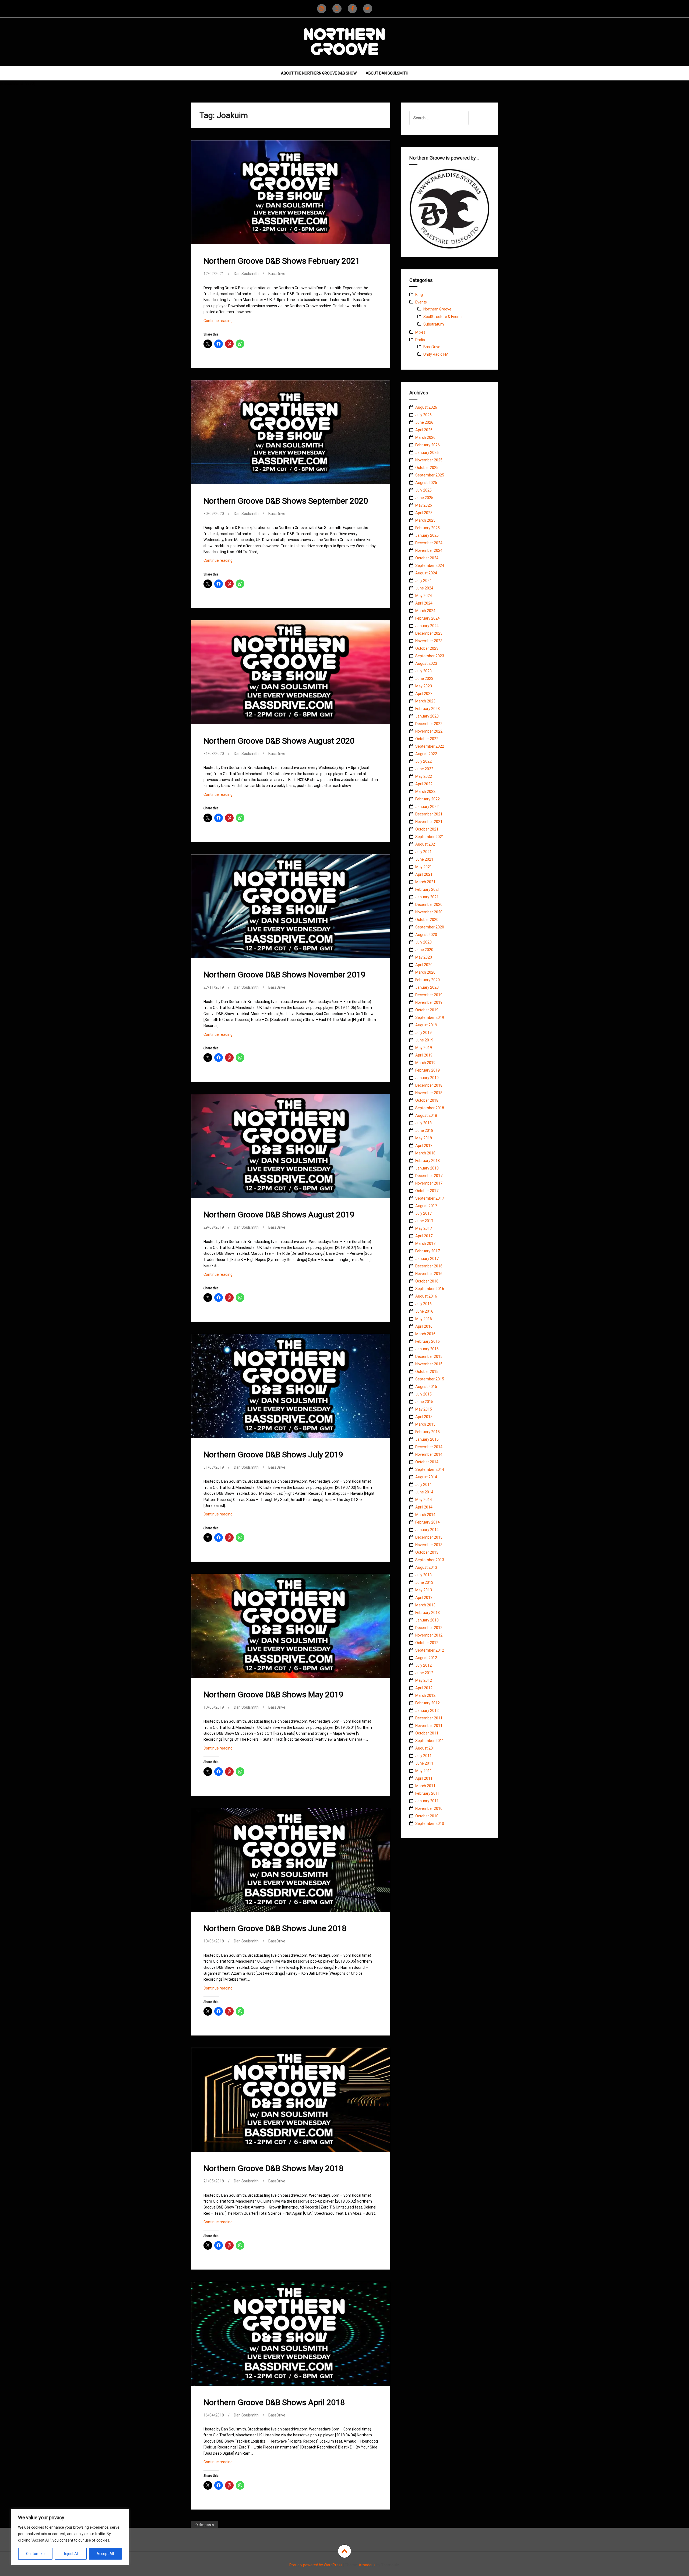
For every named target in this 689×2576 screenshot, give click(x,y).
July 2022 (423, 761)
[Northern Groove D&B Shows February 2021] (290, 196)
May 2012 (424, 1680)
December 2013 (429, 1537)
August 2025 (426, 483)
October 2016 (427, 1281)
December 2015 (429, 1356)
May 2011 (424, 1771)
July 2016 (423, 1304)
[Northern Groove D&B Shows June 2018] (290, 1864)
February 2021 (428, 889)
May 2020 (424, 957)
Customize (35, 2554)
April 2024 (424, 603)
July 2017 (423, 1213)
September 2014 (430, 1469)
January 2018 (427, 1168)
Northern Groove (437, 309)
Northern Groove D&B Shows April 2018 (274, 2402)
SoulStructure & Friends (443, 317)
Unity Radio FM (436, 354)
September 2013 (430, 1560)
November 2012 (429, 1635)
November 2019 (429, 1002)
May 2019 (424, 1048)
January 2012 (427, 1711)
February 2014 (428, 1522)
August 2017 (426, 1206)
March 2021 (425, 882)
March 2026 (425, 437)
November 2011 (429, 1726)
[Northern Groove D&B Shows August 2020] (290, 676)
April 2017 (424, 1236)
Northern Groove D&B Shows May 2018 (273, 2168)
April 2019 (424, 1055)
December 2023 (429, 633)
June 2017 (424, 1221)
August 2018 (426, 1115)
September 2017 (430, 1198)
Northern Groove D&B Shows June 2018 (275, 1928)
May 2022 (424, 776)
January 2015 (427, 1439)
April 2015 (424, 1417)
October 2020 (427, 920)
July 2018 (423, 1123)
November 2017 (429, 1183)
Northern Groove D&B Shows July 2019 (273, 1455)
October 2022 (427, 739)
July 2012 (423, 1665)
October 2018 (427, 1100)
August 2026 (426, 407)
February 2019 (428, 1070)
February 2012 (428, 1703)
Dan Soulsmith (246, 274)
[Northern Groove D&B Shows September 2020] (290, 436)
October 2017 (427, 1191)
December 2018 (429, 1085)
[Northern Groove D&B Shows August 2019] (290, 1150)
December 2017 (429, 1176)
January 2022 (427, 807)
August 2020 (426, 935)
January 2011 (427, 1801)
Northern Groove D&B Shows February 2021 (282, 261)
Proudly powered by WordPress (316, 2565)
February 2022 (428, 799)
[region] (70, 2537)
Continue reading (225, 322)
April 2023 (424, 694)
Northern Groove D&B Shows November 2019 (284, 975)
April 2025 (424, 513)
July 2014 (423, 1485)
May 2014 (424, 1500)
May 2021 (424, 867)
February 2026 (428, 445)
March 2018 (425, 1153)
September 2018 (430, 1108)
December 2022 (429, 724)
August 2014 (426, 1477)
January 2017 (427, 1259)
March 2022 (425, 791)
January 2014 (427, 1530)
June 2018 (424, 1130)
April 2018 (424, 1146)
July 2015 (423, 1394)
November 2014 (429, 1454)
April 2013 (424, 1598)
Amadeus (367, 2565)
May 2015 (424, 1409)
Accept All (105, 2554)
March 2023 (425, 701)
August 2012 (426, 1658)
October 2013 (427, 1552)
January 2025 (427, 535)
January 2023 (427, 716)
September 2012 (430, 1650)
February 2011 (428, 1793)
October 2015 (427, 1372)
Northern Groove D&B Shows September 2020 (286, 501)
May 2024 (424, 596)
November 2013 (429, 1545)
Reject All (71, 2554)
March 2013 (425, 1605)
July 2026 (423, 415)
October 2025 (427, 468)
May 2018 (424, 1138)
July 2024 (423, 581)
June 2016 (424, 1311)
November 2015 (429, 1364)
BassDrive (277, 274)
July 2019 (423, 1033)
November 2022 (429, 731)
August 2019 (426, 1025)
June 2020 (424, 950)
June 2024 (424, 588)
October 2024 (427, 558)
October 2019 (427, 1010)
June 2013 (424, 1582)
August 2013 (426, 1567)
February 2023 (428, 709)
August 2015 (426, 1387)
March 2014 (425, 1515)
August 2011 (426, 1748)
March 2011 (425, 1786)
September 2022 (430, 746)
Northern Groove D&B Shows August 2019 (279, 1215)
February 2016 (428, 1341)
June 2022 (424, 769)
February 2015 (428, 1432)
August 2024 (426, 573)
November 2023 (429, 641)
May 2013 (424, 1590)
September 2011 (430, 1741)
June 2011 (424, 1763)
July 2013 (423, 1575)
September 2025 (430, 475)
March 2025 (425, 520)
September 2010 (430, 1824)
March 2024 (425, 611)
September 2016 (430, 1289)
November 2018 (429, 1093)
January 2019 (427, 1078)
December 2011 (429, 1718)
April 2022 (424, 784)
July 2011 (423, 1756)
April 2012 (424, 1688)
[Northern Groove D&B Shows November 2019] (290, 910)
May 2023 (424, 686)
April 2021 (424, 874)
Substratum (434, 324)
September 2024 (430, 566)
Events (421, 302)
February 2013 (428, 1613)
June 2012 (424, 1673)
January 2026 (427, 453)
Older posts (205, 2525)
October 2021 (427, 829)
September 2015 (430, 1379)
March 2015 (425, 1424)
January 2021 (427, 897)
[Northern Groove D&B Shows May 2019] (290, 1630)
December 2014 (429, 1447)
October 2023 (427, 648)
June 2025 (424, 498)
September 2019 (430, 1017)
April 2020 (424, 965)
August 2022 (426, 754)
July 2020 (423, 942)
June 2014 (424, 1492)
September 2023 (430, 656)
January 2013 (427, 1620)
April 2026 (424, 430)
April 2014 (424, 1507)
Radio (420, 340)
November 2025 (429, 460)
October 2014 (427, 1462)
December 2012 (429, 1628)
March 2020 (425, 972)
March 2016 (425, 1334)
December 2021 (429, 814)
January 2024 (427, 626)
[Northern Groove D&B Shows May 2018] (290, 2104)
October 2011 (427, 1733)
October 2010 (427, 1816)
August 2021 (426, 844)
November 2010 (429, 1808)
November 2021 (429, 822)
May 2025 (424, 505)
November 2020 (429, 912)
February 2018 (428, 1161)
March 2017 (425, 1243)
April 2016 (424, 1326)
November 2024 (429, 550)
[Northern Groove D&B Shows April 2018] (290, 2338)
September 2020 (430, 927)
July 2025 (423, 490)
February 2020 (428, 980)
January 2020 (427, 987)
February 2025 (428, 528)
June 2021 (424, 859)
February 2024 (428, 618)
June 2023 (424, 679)
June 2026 (424, 422)
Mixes (420, 332)
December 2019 (429, 995)
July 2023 (423, 671)
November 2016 (429, 1274)
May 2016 (424, 1319)
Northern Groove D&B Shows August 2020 (279, 741)
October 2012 (427, 1643)
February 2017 (428, 1251)
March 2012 (425, 1695)
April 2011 (424, 1778)
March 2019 (425, 1063)
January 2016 (427, 1349)
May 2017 (424, 1228)
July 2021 (423, 852)
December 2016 (429, 1266)
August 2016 (426, 1296)
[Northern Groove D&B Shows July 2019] (290, 1390)
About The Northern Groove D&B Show (319, 73)
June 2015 (424, 1402)
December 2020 (429, 904)
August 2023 (426, 663)
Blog (419, 295)
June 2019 (424, 1040)
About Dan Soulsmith (387, 73)
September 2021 (430, 837)
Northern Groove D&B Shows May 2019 (273, 1695)
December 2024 (429, 543)
